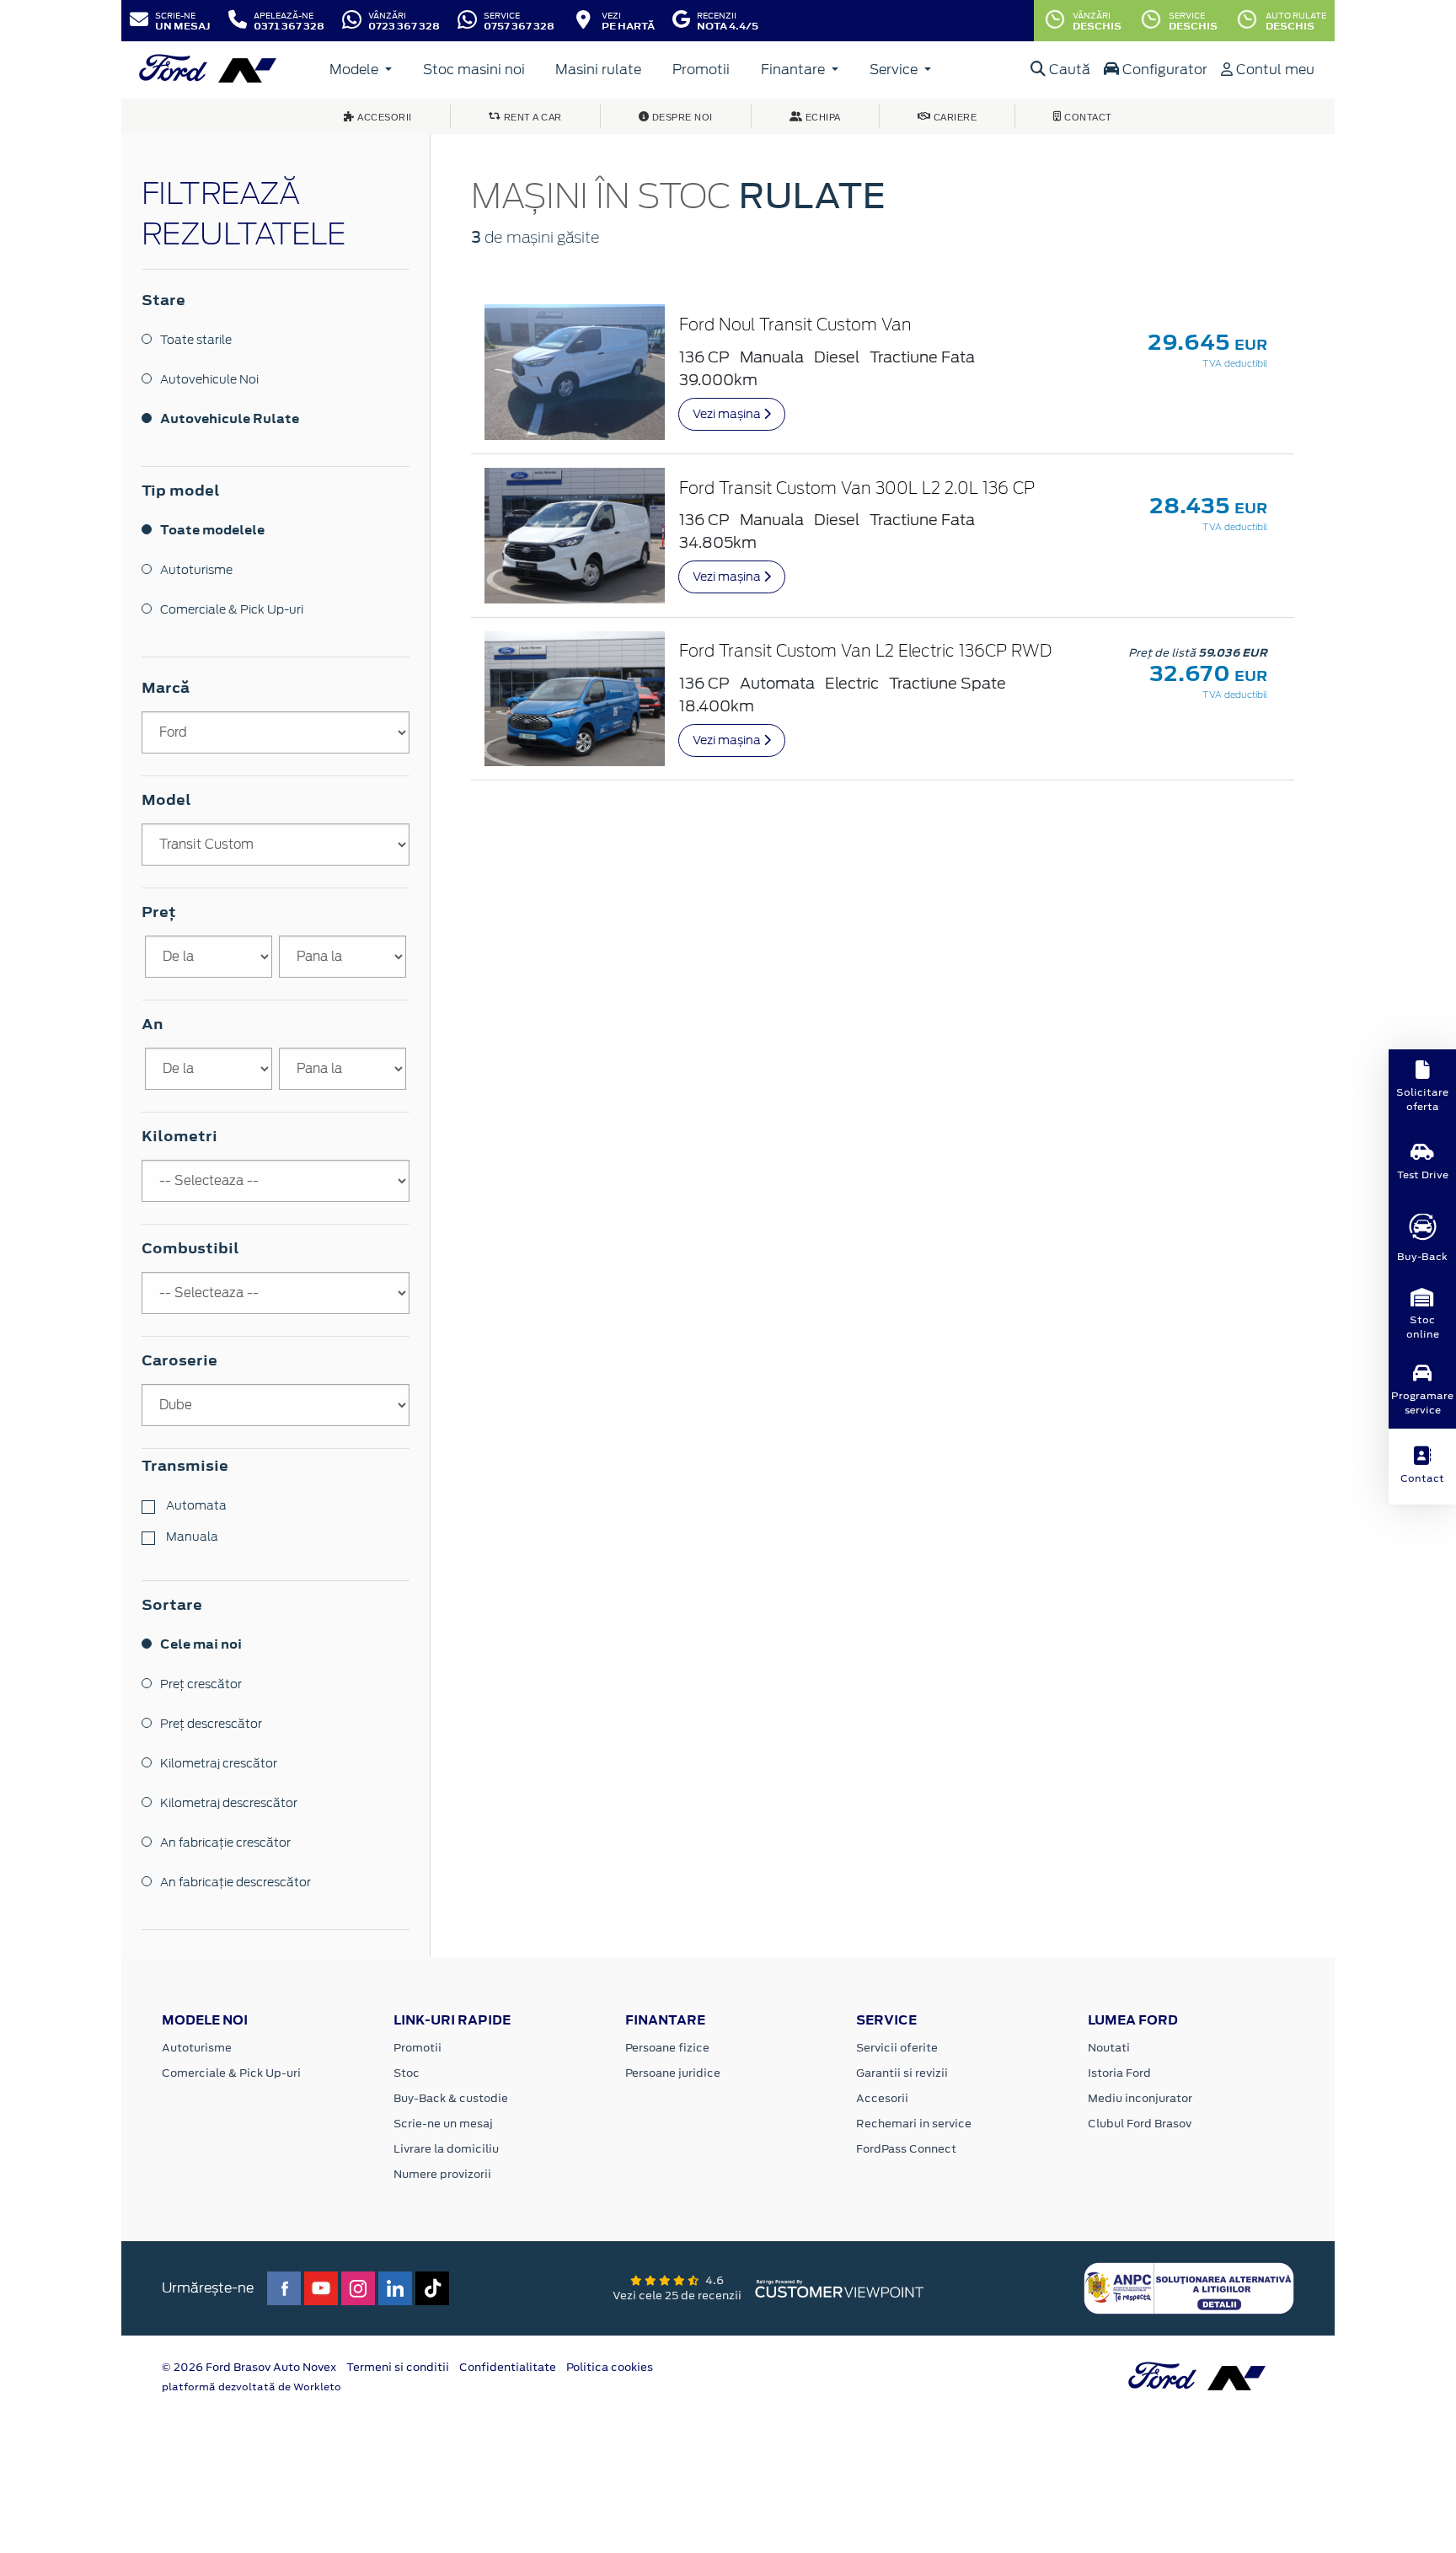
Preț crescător (201, 1684)
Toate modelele (212, 530)
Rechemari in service (914, 2124)
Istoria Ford (1119, 2073)
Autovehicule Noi (209, 379)
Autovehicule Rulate (230, 418)
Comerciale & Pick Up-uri (232, 609)
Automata (195, 1505)
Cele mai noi (201, 1644)
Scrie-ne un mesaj (443, 2124)
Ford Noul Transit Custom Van (795, 326)
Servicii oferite (897, 2048)
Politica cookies (610, 2367)
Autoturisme (196, 570)
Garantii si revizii (902, 2073)
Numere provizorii (442, 2174)
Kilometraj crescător (219, 1763)
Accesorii (882, 2098)
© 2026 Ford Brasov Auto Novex (249, 2367)
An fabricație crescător (225, 1842)
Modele (356, 70)
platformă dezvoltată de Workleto (252, 2387)
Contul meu (1274, 70)
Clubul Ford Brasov (1140, 2124)
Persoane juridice (673, 2073)
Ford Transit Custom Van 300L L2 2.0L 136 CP (857, 489)
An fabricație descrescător (236, 1882)
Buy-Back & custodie (451, 2098)
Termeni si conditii (398, 2367)
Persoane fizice (667, 2048)
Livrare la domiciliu (446, 2149)
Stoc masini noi (474, 70)
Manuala (191, 1537)
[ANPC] (1189, 2288)
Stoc (407, 2073)
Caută (1068, 70)
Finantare (795, 70)
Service (895, 70)
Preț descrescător (211, 1724)
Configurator (1163, 70)
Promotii (701, 70)
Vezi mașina (728, 414)
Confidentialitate (508, 2367)
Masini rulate (598, 70)
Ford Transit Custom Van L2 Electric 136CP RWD (865, 652)
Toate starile (196, 340)
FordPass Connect (906, 2149)
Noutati (1109, 2048)
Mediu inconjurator (1140, 2098)
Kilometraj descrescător (229, 1803)
